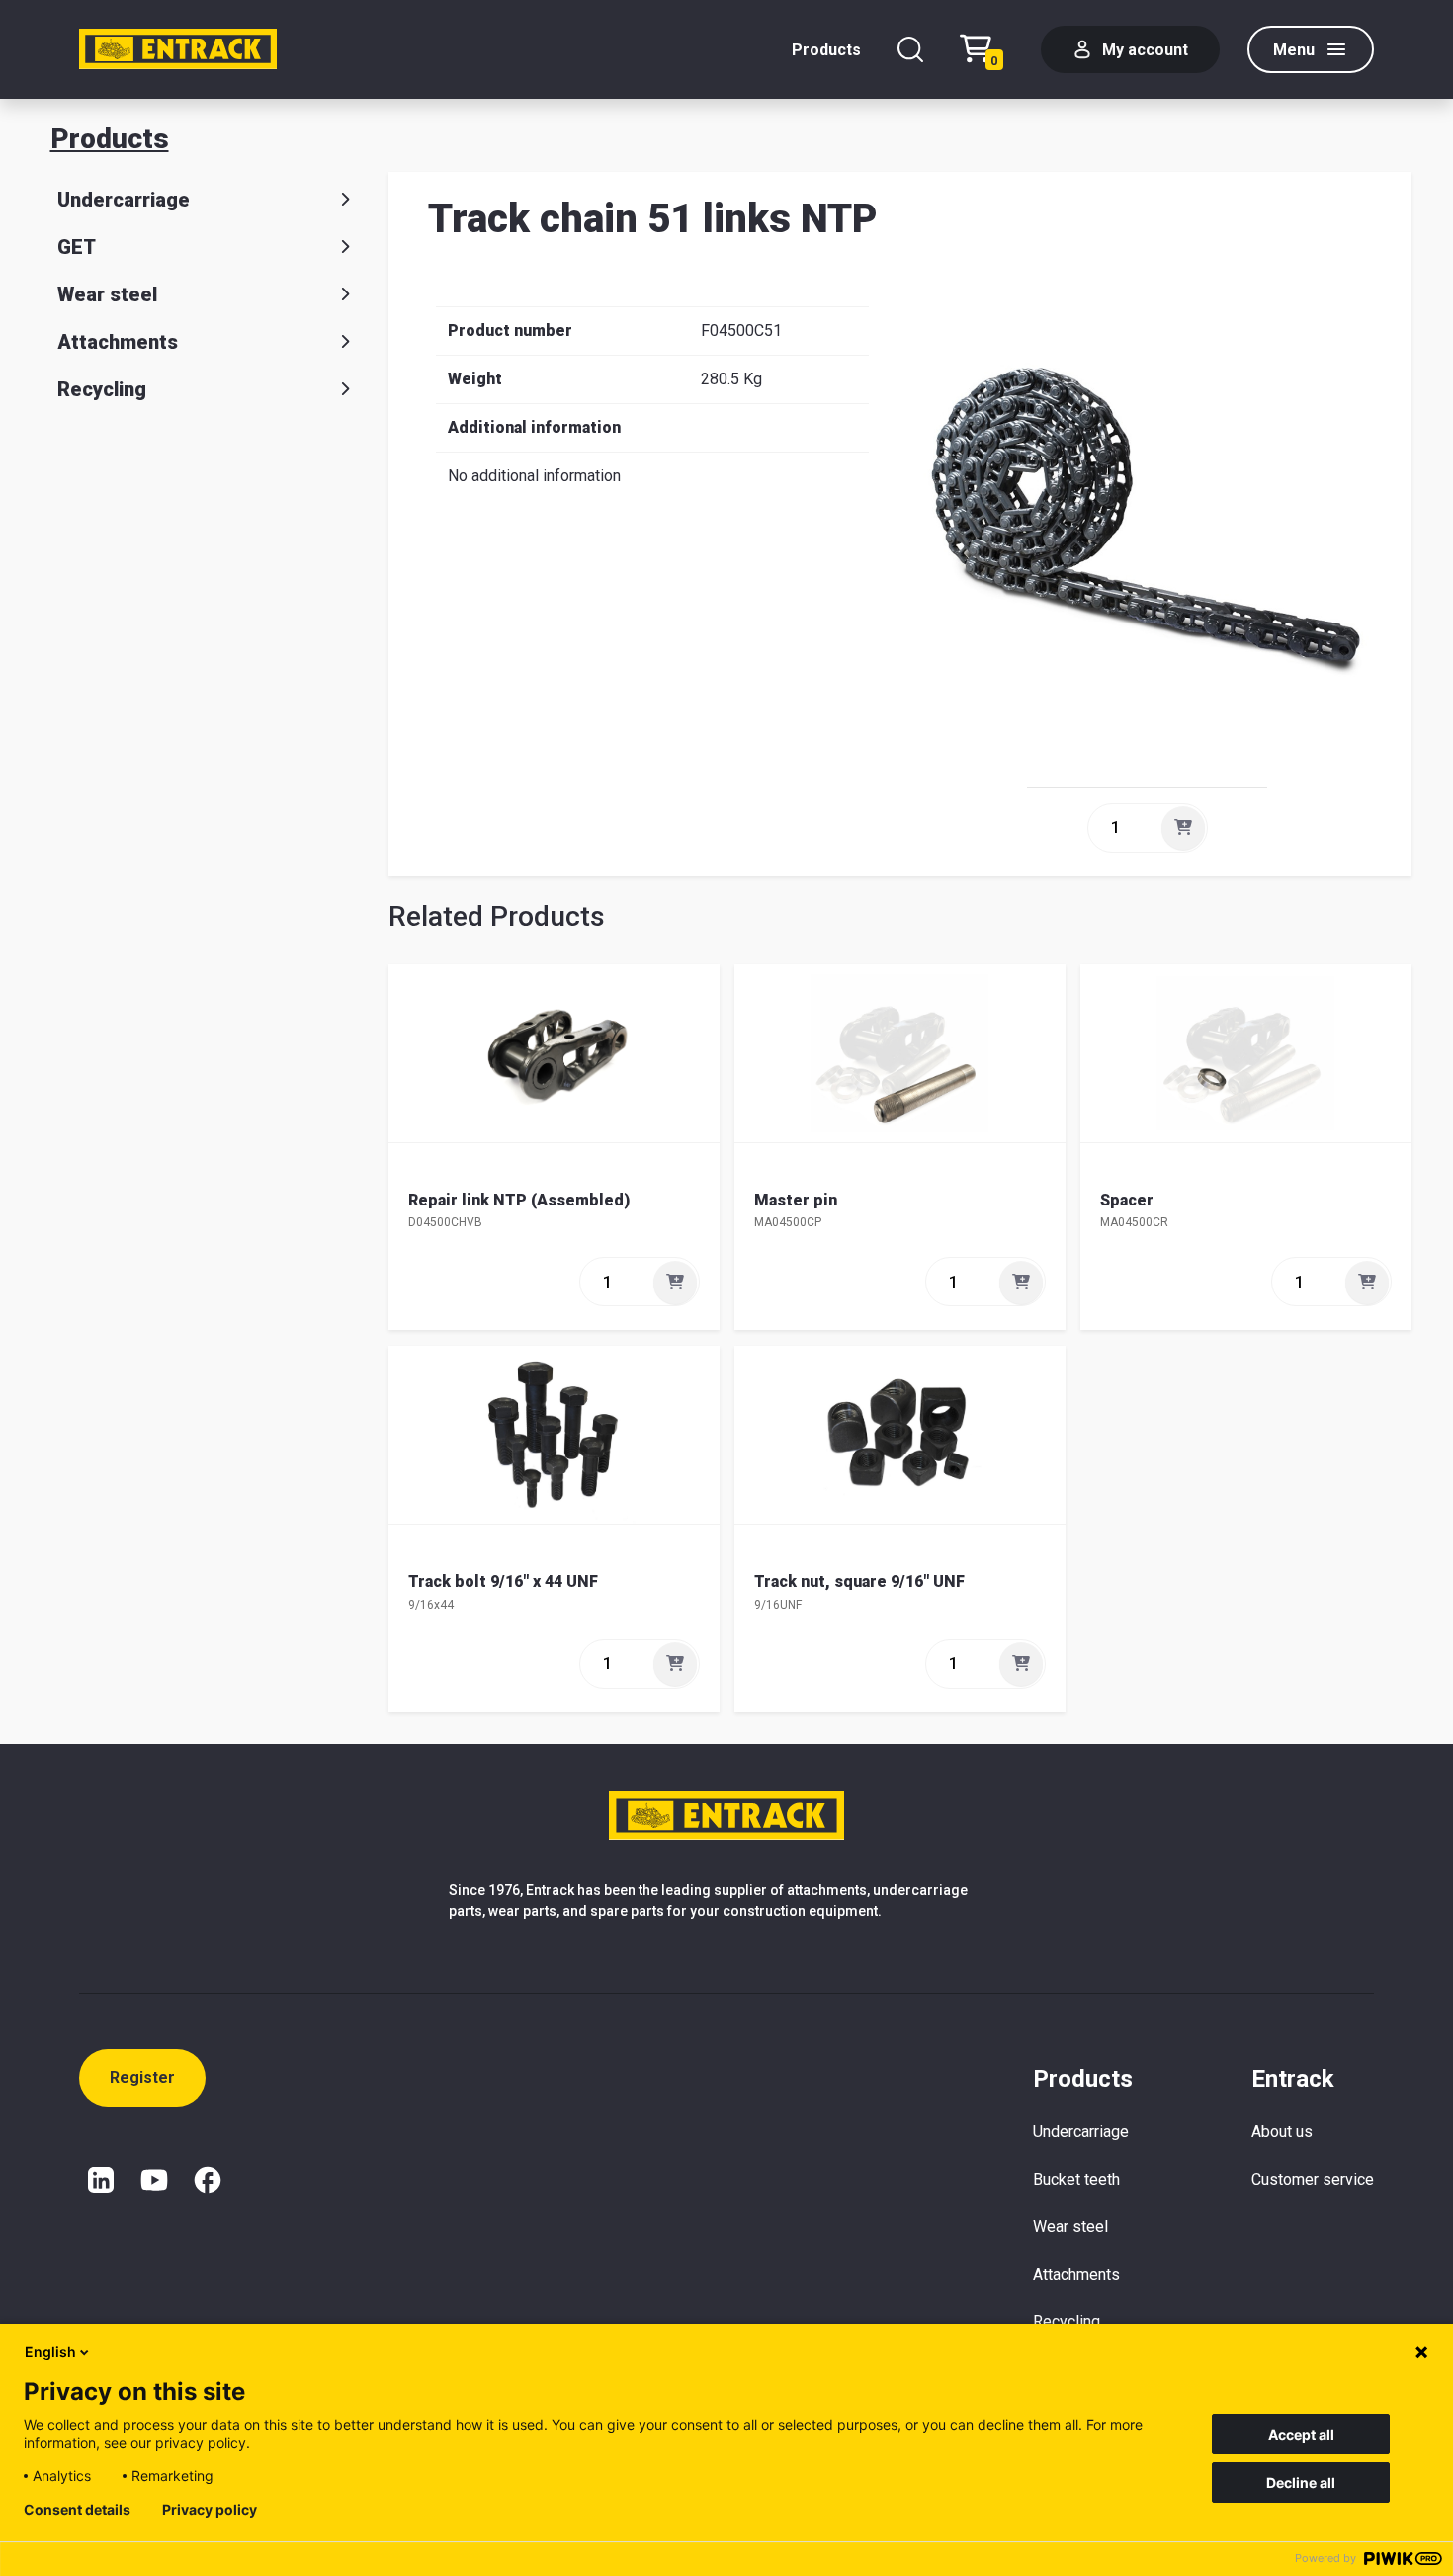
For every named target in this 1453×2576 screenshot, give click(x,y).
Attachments (118, 342)
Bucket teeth (1076, 2179)
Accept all (1301, 2434)
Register (142, 2077)
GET (77, 247)
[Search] (910, 49)
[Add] (1183, 828)
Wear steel (107, 294)
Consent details (77, 2510)
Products (826, 50)
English (50, 2351)
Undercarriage (124, 200)
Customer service (1313, 2179)
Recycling (102, 389)
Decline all (1301, 2483)
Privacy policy (210, 2510)
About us (1282, 2132)
